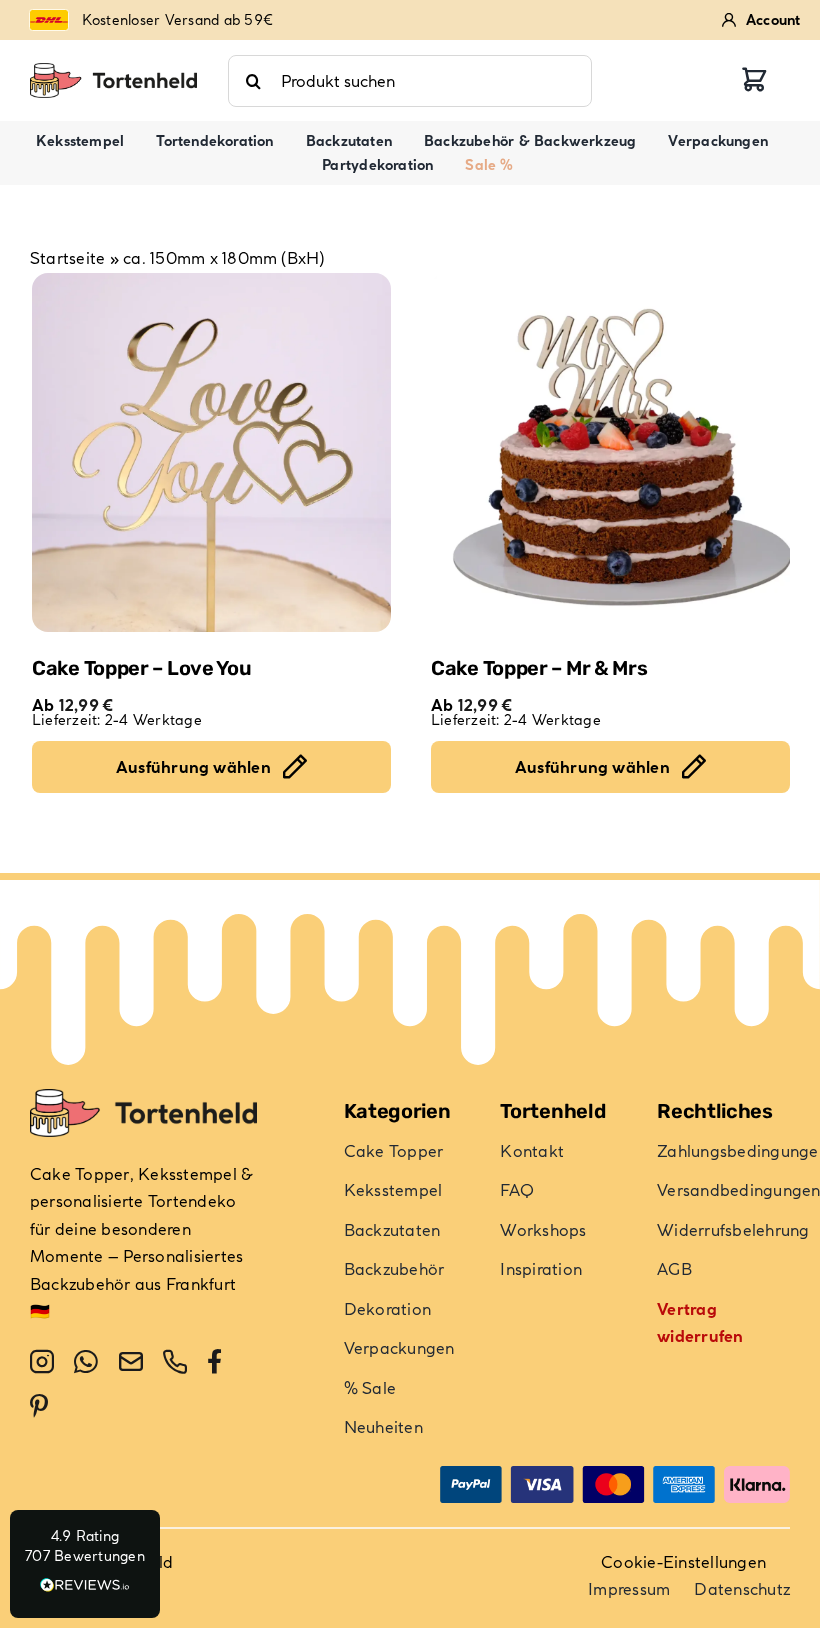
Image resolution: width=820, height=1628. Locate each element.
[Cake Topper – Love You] (211, 452)
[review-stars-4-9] (113, 71)
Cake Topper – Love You (141, 668)
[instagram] (42, 1362)
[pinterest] (39, 1406)
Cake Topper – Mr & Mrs (539, 668)
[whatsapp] (86, 1362)
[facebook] (214, 1362)
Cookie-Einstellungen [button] (683, 1562)
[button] (85, 1564)
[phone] (175, 1362)
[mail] (131, 1362)
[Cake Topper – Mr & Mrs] (610, 452)
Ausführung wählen (193, 767)
